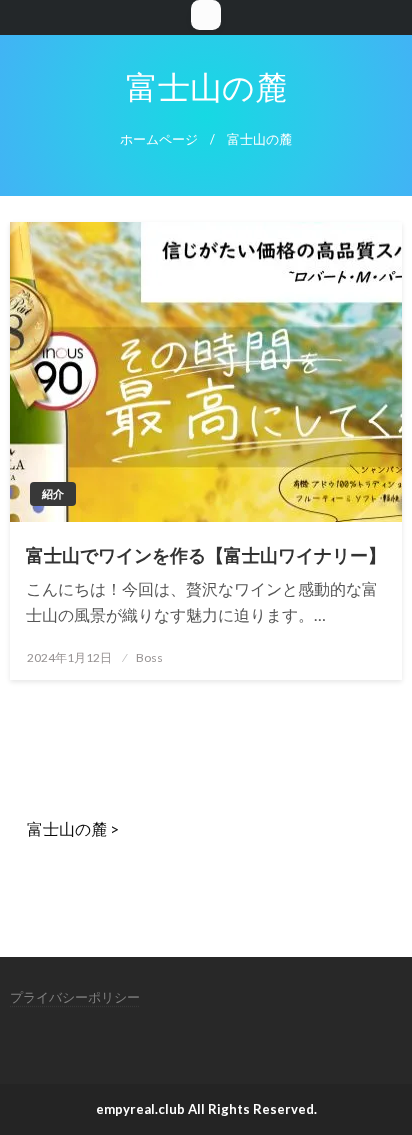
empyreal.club (140, 1109)
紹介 (53, 493)
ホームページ (159, 139)
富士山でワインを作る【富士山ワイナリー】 (206, 555)
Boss (149, 657)
